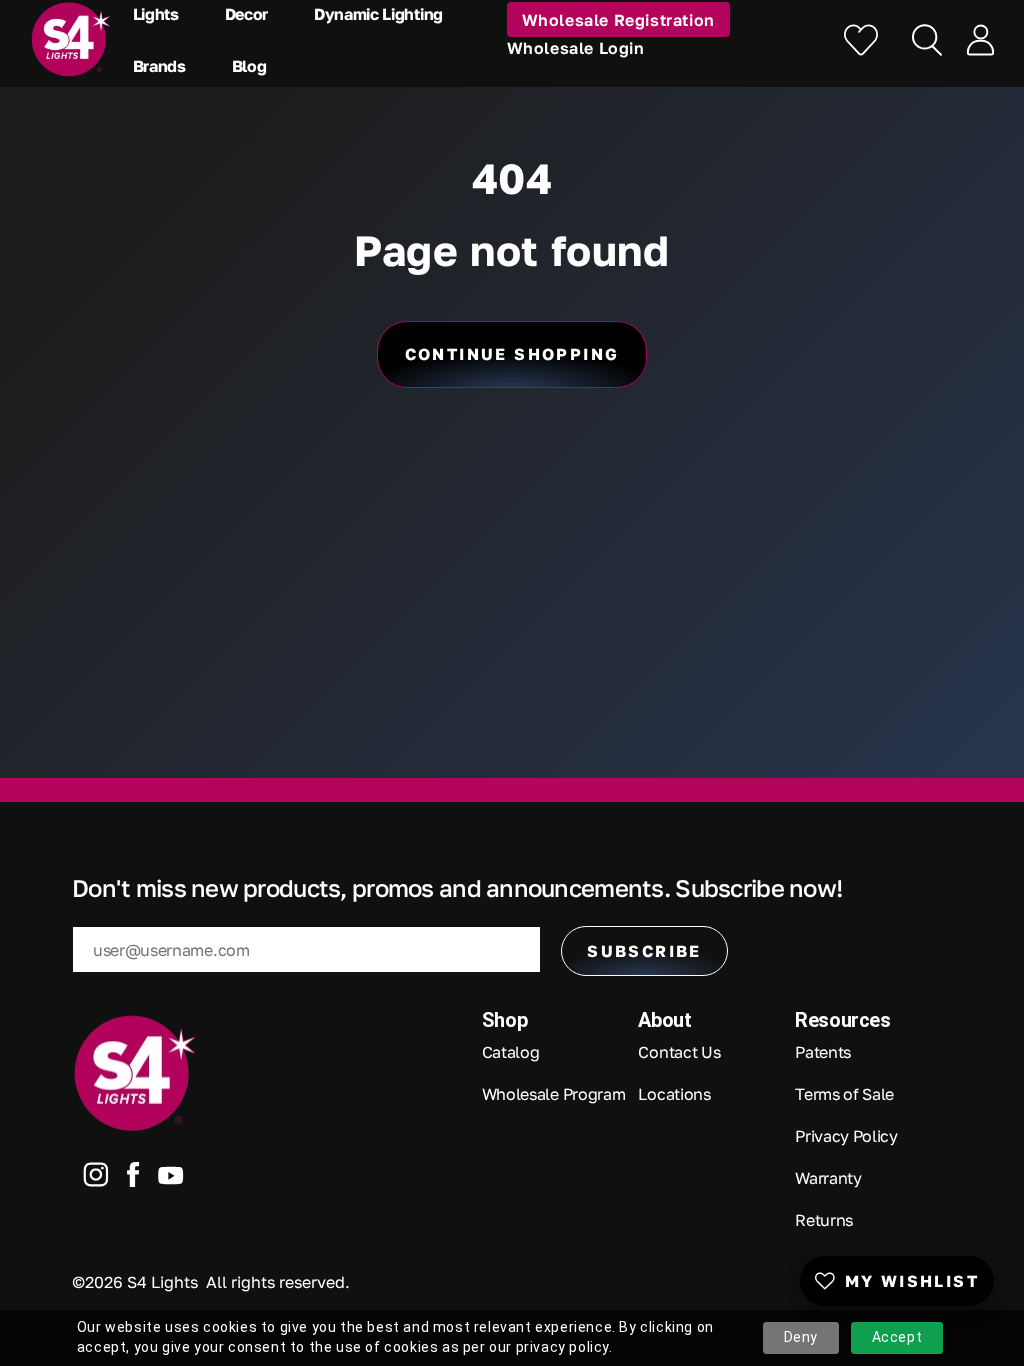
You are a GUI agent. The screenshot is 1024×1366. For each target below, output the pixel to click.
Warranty (828, 1178)
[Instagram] (96, 1179)
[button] (161, 14)
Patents (823, 1052)
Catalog (511, 1052)
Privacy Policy (846, 1136)
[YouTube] (171, 1179)
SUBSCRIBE (644, 951)
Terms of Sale (844, 1094)
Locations (674, 1094)
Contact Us (679, 1052)
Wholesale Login (576, 48)
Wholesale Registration (618, 20)
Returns (824, 1220)
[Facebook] (133, 1179)
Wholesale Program (554, 1094)
